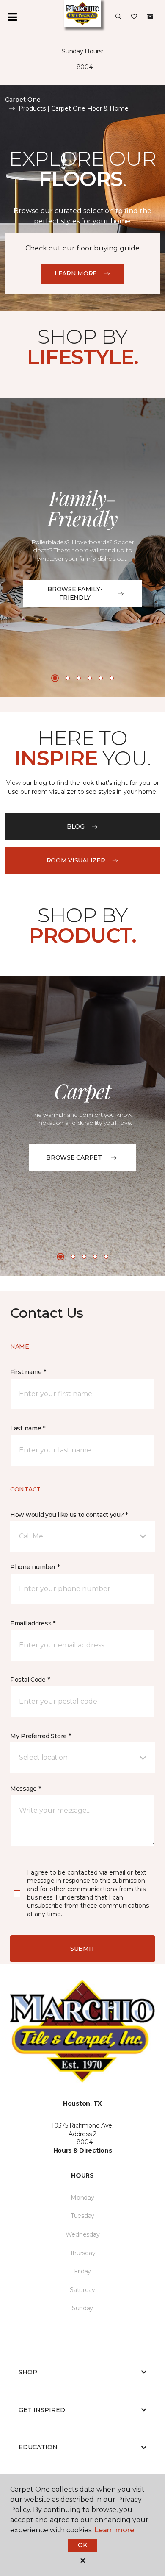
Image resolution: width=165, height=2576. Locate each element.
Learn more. (115, 2530)
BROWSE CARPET (74, 1157)
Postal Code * (30, 1680)
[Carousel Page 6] (112, 678)
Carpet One (23, 100)
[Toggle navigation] (12, 17)
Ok (82, 2545)
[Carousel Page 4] (90, 678)
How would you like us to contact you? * (69, 1515)
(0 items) (150, 17)
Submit (82, 1949)
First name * (28, 1372)
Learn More (76, 273)
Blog (76, 826)
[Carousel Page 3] (79, 678)
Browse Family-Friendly (75, 593)
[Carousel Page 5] (101, 678)
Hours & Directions (83, 2150)
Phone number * (35, 1567)
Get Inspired (42, 2410)
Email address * (33, 1623)
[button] (118, 17)
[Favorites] (134, 17)
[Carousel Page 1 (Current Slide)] (55, 678)
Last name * (28, 1428)
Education (38, 2447)
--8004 (82, 67)
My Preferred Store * (40, 1736)
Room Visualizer (76, 860)
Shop (28, 2372)
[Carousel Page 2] (68, 678)
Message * (25, 1789)
